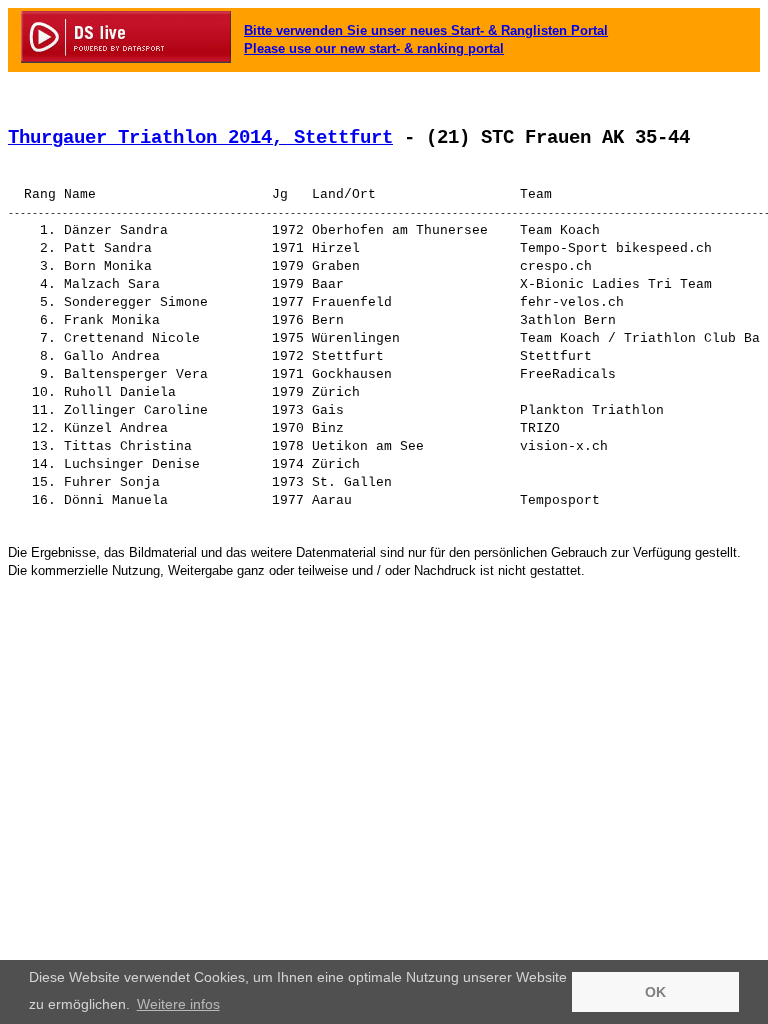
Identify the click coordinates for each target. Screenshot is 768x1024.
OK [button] (655, 992)
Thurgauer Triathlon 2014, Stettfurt (200, 138)
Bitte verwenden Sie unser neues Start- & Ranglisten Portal (426, 30)
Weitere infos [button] (178, 1004)
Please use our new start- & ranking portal (374, 48)
